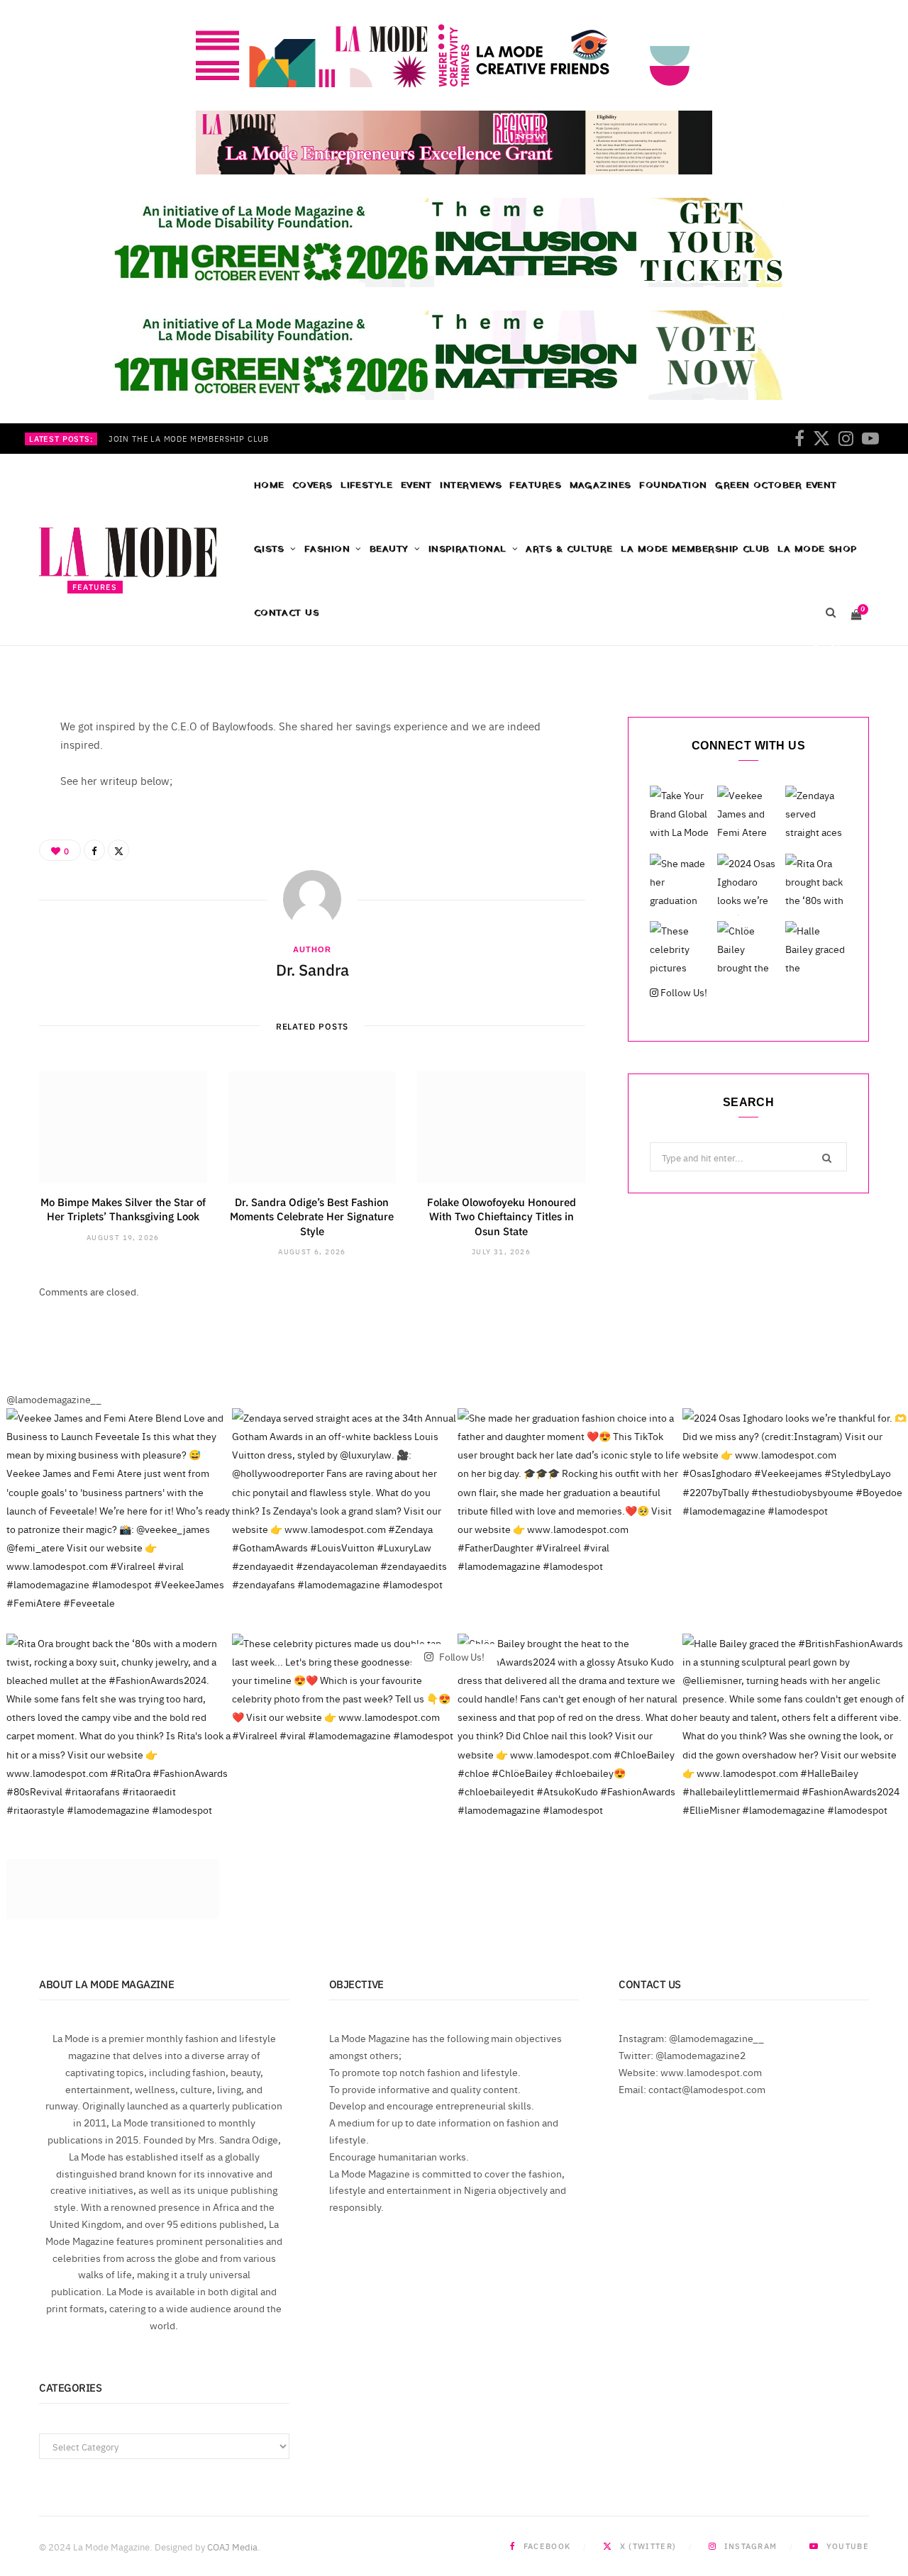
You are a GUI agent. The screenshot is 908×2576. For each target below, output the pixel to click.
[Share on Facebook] (815, 648)
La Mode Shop (817, 549)
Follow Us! (683, 992)
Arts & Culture (569, 549)
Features (535, 485)
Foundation (673, 485)
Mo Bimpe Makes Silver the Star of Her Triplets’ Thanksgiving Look (123, 1209)
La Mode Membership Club (695, 549)
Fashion (327, 549)
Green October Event (776, 485)
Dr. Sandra (110, 651)
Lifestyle (366, 485)
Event (416, 485)
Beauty (389, 549)
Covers (312, 485)
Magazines (600, 485)
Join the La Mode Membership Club (189, 439)
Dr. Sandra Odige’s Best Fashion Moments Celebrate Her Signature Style (312, 1216)
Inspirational (467, 549)
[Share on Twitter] (835, 648)
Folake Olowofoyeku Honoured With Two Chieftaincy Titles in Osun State (502, 1216)
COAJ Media (232, 2546)
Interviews (471, 485)
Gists (269, 549)
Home (269, 485)
